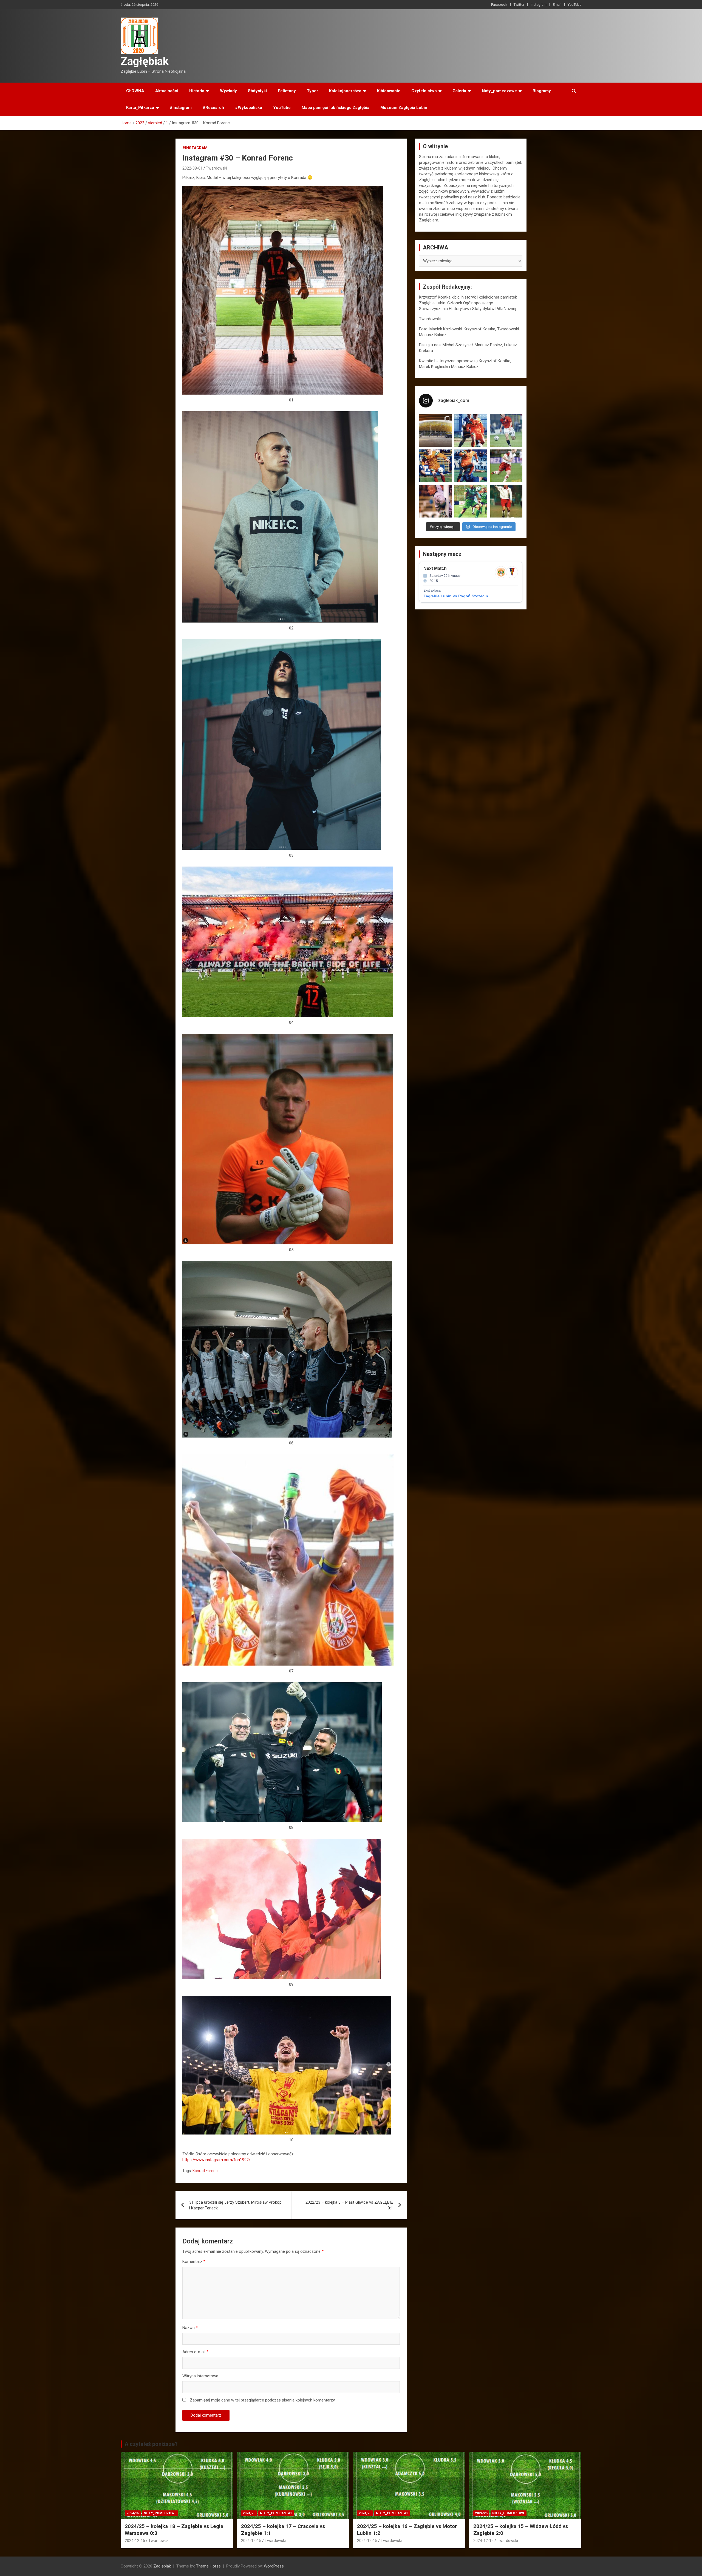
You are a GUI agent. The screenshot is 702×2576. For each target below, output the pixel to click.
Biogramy (542, 91)
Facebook (499, 5)
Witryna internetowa (200, 2376)
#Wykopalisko (249, 108)
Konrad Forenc (205, 2171)
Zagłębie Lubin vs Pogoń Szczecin (456, 596)
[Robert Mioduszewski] (435, 501)
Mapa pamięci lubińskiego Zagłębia (336, 108)
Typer (312, 91)
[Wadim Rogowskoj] (471, 466)
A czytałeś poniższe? (151, 2444)
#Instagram (181, 108)
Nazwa (190, 2328)
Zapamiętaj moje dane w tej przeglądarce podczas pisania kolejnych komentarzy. (263, 2400)
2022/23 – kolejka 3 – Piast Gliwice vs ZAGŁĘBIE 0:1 (349, 2205)
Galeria (459, 91)
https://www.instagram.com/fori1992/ (216, 2160)
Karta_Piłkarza (140, 108)
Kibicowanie (389, 91)
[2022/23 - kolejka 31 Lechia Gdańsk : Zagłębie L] (435, 430)
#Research (213, 108)
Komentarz (194, 2262)
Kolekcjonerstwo (345, 91)
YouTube (574, 5)
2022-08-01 (193, 168)
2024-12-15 (135, 2541)
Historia (197, 91)
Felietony (287, 91)
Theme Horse (208, 2566)
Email (557, 5)
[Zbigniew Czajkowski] (471, 430)
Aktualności (167, 91)
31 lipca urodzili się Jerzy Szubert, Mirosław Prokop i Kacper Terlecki (235, 2205)
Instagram (539, 5)
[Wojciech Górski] (435, 466)
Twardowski (216, 168)
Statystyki (257, 91)
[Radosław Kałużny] (471, 501)
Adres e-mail (195, 2352)
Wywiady (228, 91)
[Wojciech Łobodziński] (506, 430)
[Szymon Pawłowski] (506, 466)
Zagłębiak (145, 61)
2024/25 (133, 2513)
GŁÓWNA (135, 91)
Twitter (519, 5)
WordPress (274, 2566)
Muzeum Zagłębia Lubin (404, 108)
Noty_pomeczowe (499, 91)
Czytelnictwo (424, 91)
